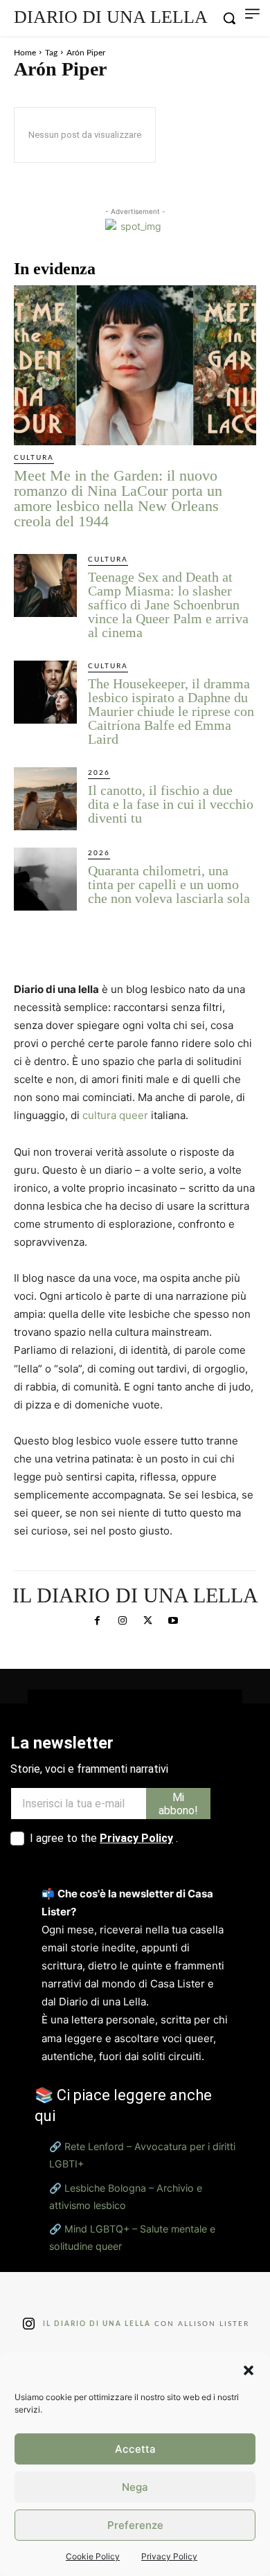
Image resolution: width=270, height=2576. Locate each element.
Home (25, 53)
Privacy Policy (169, 2556)
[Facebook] (97, 1621)
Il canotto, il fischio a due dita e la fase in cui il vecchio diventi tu (171, 804)
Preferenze (135, 2525)
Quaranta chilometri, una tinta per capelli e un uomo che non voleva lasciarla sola (169, 884)
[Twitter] (147, 1621)
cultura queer (115, 1115)
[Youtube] (172, 1621)
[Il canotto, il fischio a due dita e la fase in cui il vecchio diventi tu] (45, 799)
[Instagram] (123, 1621)
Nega (135, 2487)
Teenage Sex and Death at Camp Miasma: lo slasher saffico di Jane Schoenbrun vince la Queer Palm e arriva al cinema (168, 605)
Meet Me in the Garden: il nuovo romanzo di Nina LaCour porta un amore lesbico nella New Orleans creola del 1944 (118, 498)
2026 (99, 773)
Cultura (34, 458)
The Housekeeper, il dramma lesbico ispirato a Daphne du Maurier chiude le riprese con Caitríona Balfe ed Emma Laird (171, 711)
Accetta (135, 2449)
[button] (249, 2370)
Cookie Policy (93, 2556)
